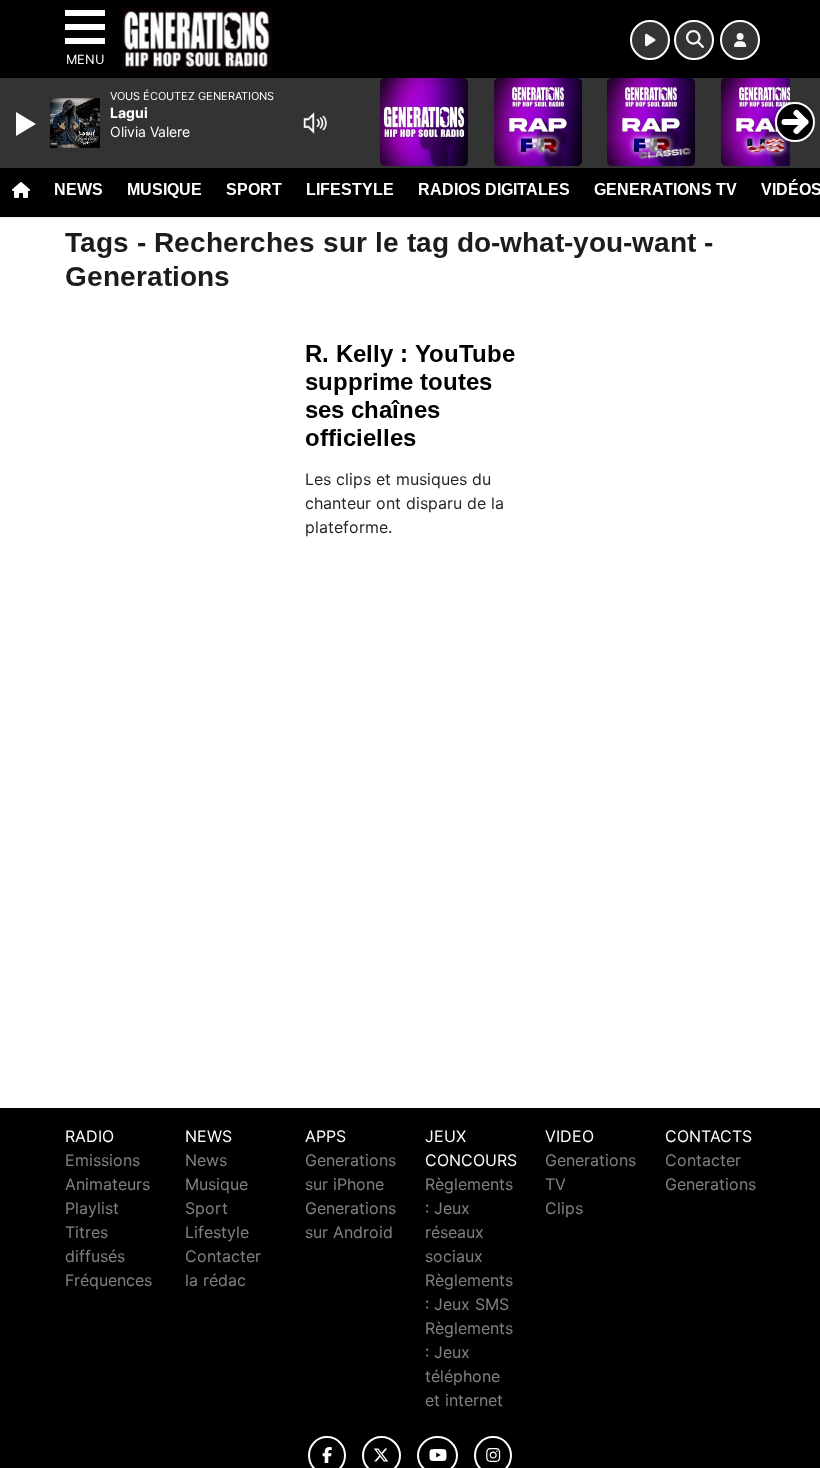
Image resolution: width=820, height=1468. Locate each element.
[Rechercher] (694, 40)
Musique (164, 189)
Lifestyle (350, 189)
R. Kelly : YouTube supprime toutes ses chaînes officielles (410, 395)
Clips (564, 1208)
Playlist (92, 1208)
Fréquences (108, 1280)
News (78, 189)
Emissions (102, 1160)
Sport (254, 189)
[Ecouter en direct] (650, 40)
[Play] (28, 124)
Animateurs (107, 1184)
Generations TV (665, 189)
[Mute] (315, 123)
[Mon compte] (740, 40)
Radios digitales (494, 189)
